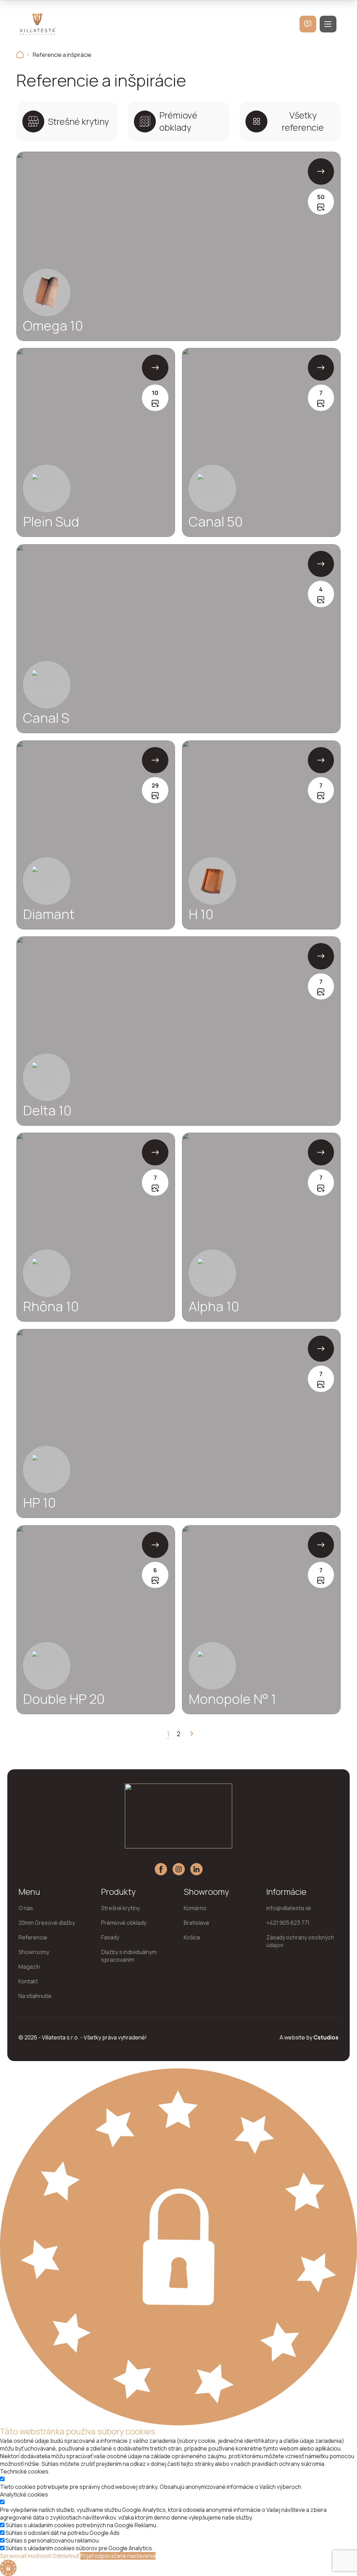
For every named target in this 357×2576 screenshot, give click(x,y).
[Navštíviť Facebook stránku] (161, 1869)
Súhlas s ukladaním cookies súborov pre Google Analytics (79, 2548)
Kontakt (28, 1981)
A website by (309, 2037)
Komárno (195, 1908)
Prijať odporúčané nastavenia (118, 2556)
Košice (192, 1937)
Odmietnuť (66, 2556)
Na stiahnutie (35, 1996)
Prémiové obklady (124, 1923)
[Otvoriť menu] (328, 24)
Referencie (33, 1937)
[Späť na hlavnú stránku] (20, 55)
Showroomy (34, 1952)
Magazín (29, 1967)
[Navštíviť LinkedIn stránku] (196, 1869)
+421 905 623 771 (288, 1923)
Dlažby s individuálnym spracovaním (129, 1956)
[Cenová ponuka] (308, 24)
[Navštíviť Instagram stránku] (179, 1869)
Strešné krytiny (120, 1908)
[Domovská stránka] (38, 24)
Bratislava (196, 1923)
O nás (26, 1908)
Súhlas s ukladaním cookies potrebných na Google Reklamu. (82, 2525)
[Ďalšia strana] (189, 1734)
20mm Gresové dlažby (47, 1923)
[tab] (67, 122)
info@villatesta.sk (289, 1908)
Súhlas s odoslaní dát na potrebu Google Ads (63, 2533)
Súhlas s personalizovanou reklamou (52, 2540)
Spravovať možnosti (26, 2556)
